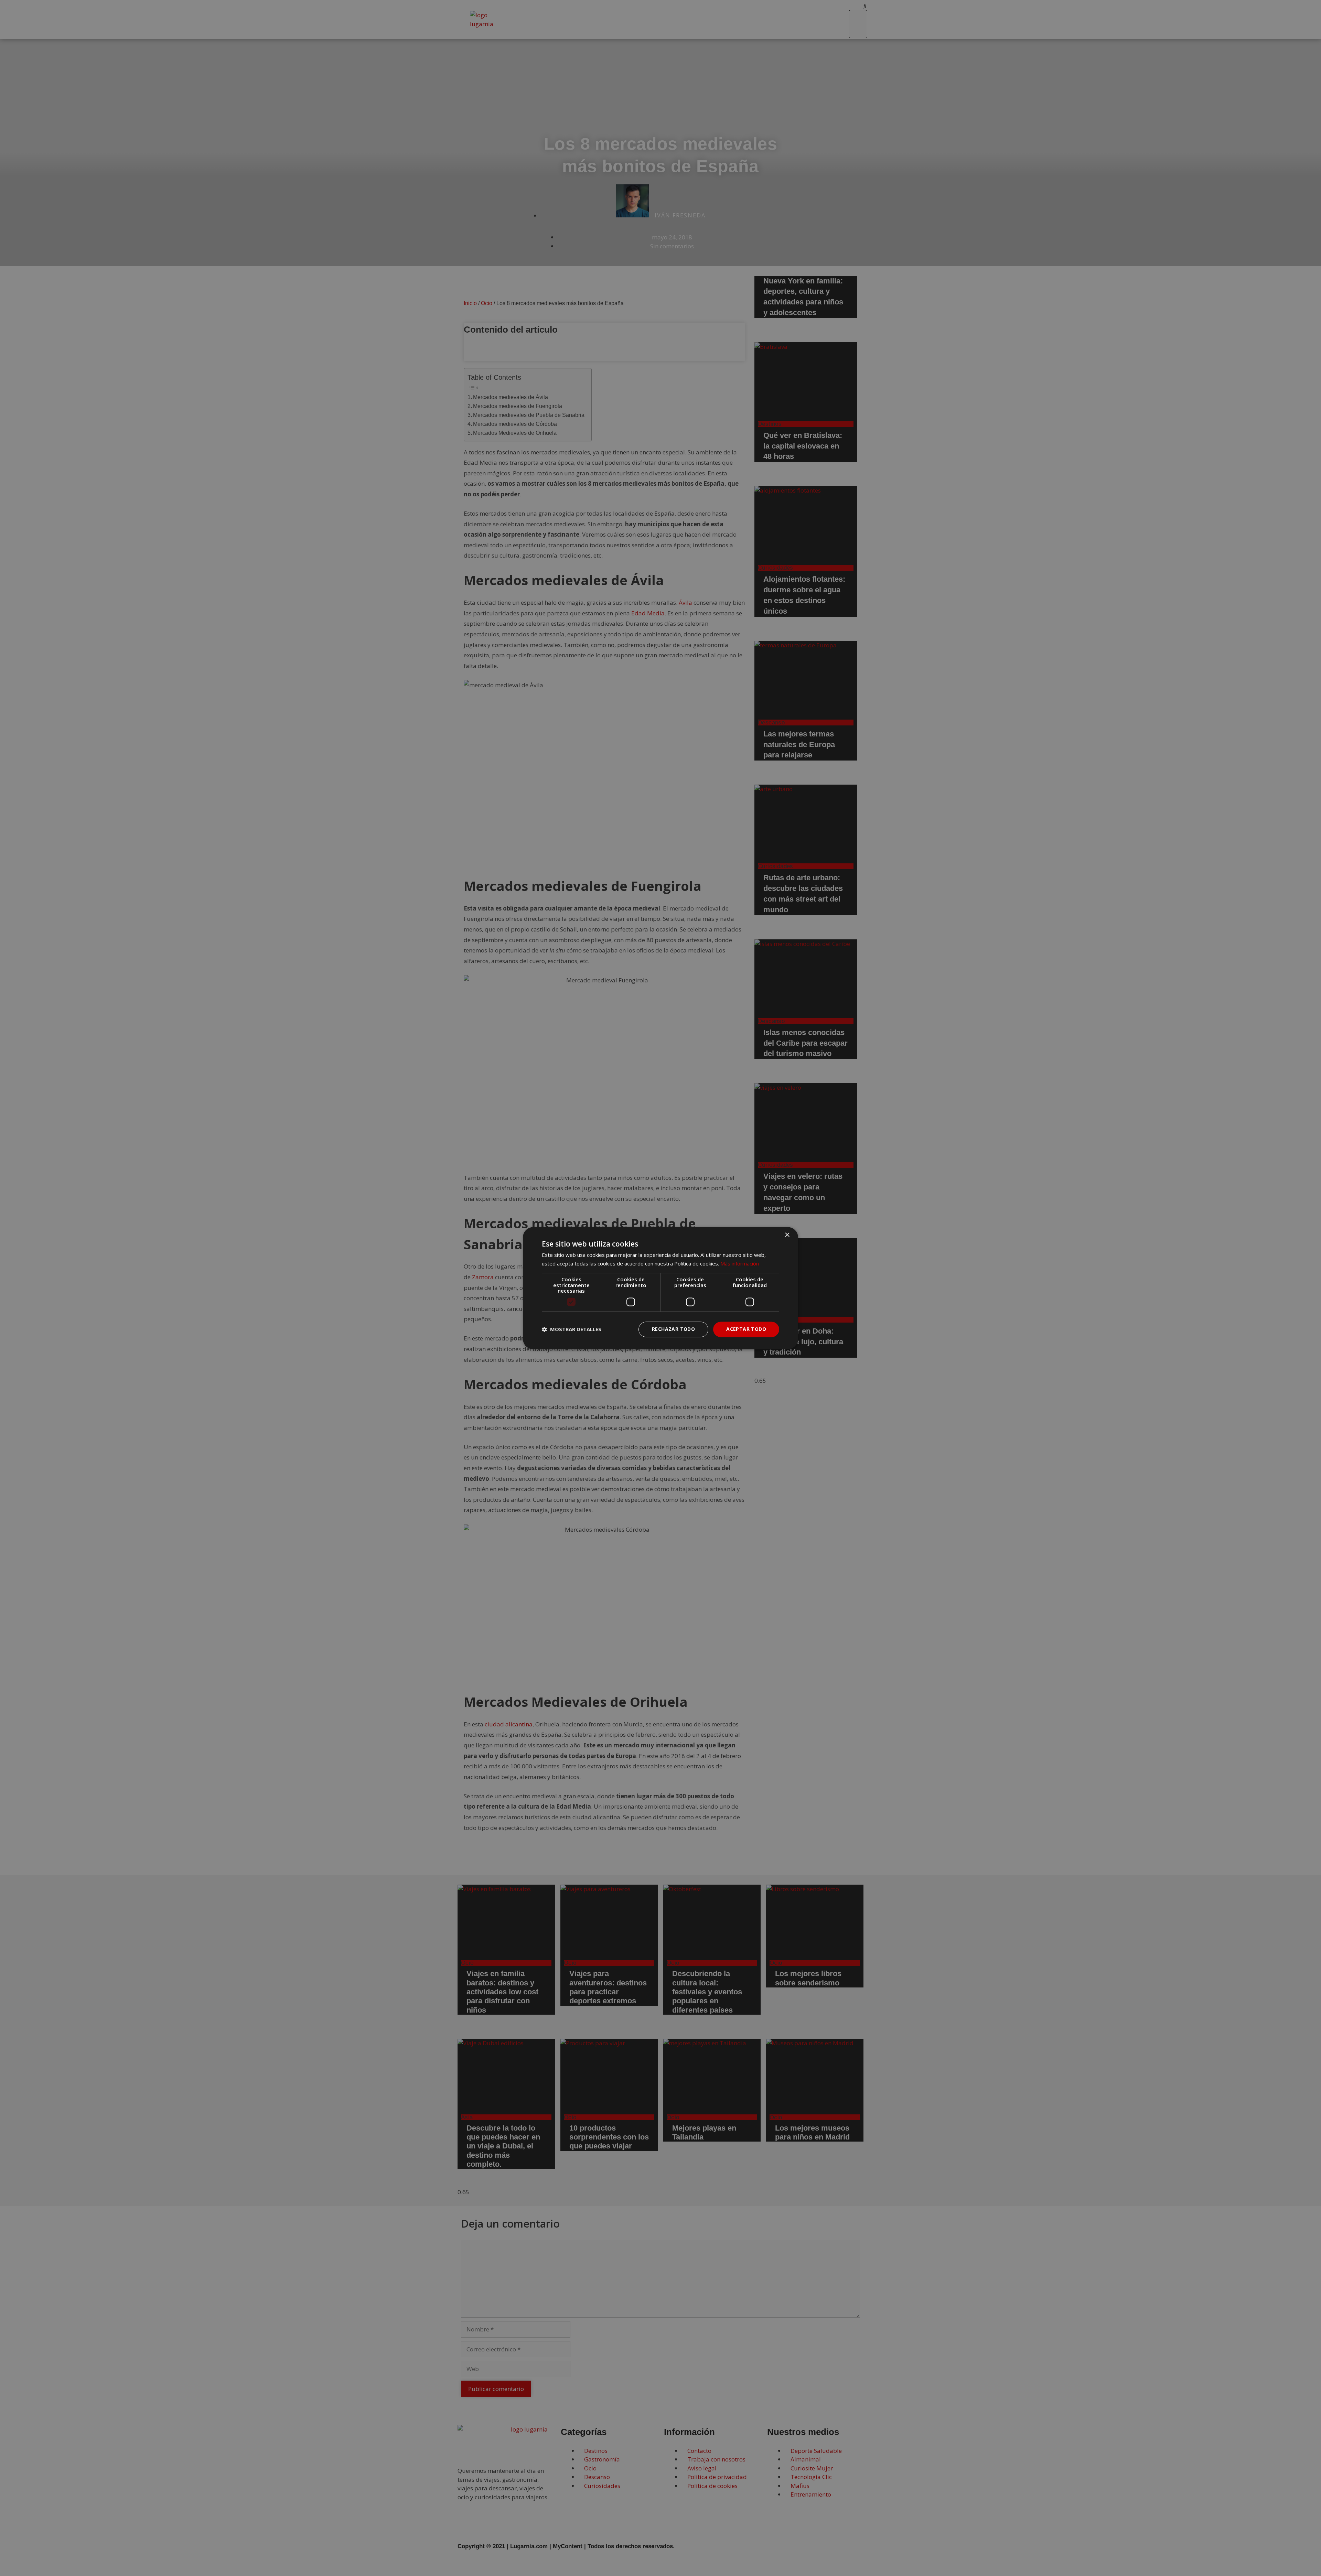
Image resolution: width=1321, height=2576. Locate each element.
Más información (740, 1263)
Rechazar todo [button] (673, 1329)
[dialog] (660, 1288)
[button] (572, 1329)
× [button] (787, 1235)
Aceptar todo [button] (746, 1329)
